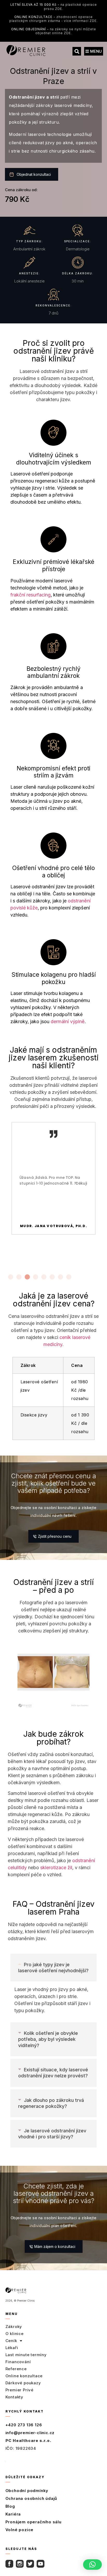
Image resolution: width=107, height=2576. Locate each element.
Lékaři (12, 2348)
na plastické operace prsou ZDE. (54, 7)
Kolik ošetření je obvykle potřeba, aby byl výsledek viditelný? (48, 2039)
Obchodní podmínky (27, 2491)
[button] (77, 51)
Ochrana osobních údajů (31, 2498)
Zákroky (14, 2327)
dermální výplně (68, 1021)
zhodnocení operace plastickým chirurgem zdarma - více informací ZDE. (53, 19)
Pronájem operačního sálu (34, 2522)
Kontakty (14, 2397)
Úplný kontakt (21, 2460)
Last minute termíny (26, 2355)
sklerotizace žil (56, 1868)
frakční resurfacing (31, 595)
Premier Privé (19, 2390)
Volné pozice (20, 2530)
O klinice (15, 2334)
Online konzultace (24, 2376)
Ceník (11, 2341)
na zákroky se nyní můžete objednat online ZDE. (54, 31)
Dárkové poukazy (23, 2383)
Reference (16, 2369)
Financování (18, 2362)
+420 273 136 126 (24, 2425)
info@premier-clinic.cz (30, 2433)
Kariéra (13, 2514)
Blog (10, 2506)
